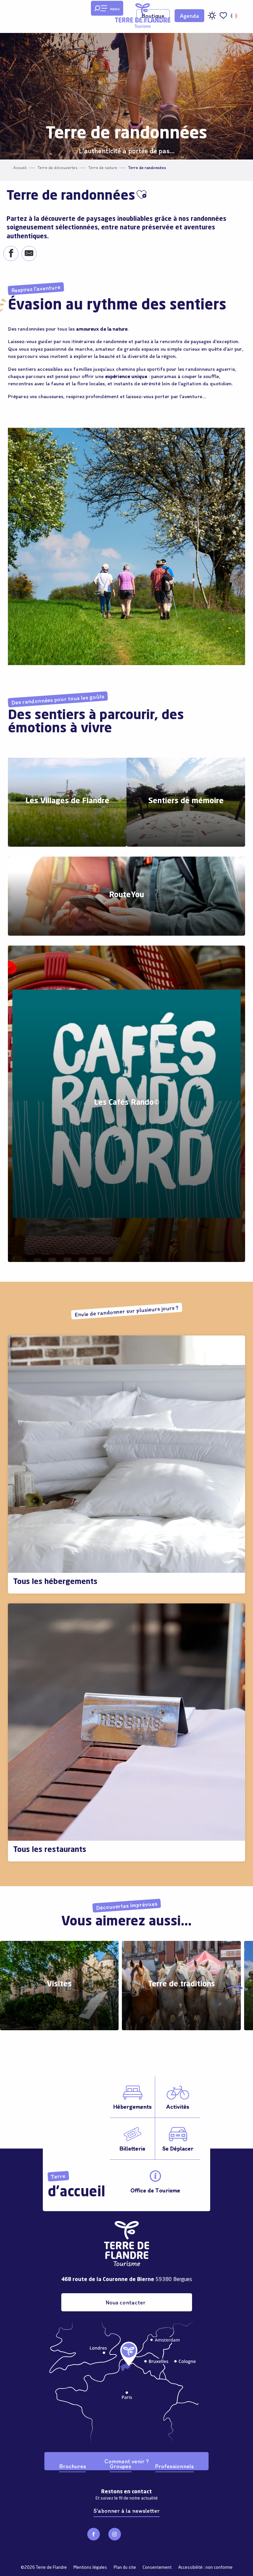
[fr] (234, 16)
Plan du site (125, 2568)
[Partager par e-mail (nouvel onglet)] (29, 254)
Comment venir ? (126, 2461)
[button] (234, 16)
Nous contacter (126, 2302)
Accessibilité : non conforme (205, 2568)
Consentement (157, 2568)
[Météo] (212, 18)
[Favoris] (223, 16)
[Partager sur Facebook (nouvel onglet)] (11, 254)
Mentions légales (90, 2568)
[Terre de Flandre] (143, 16)
